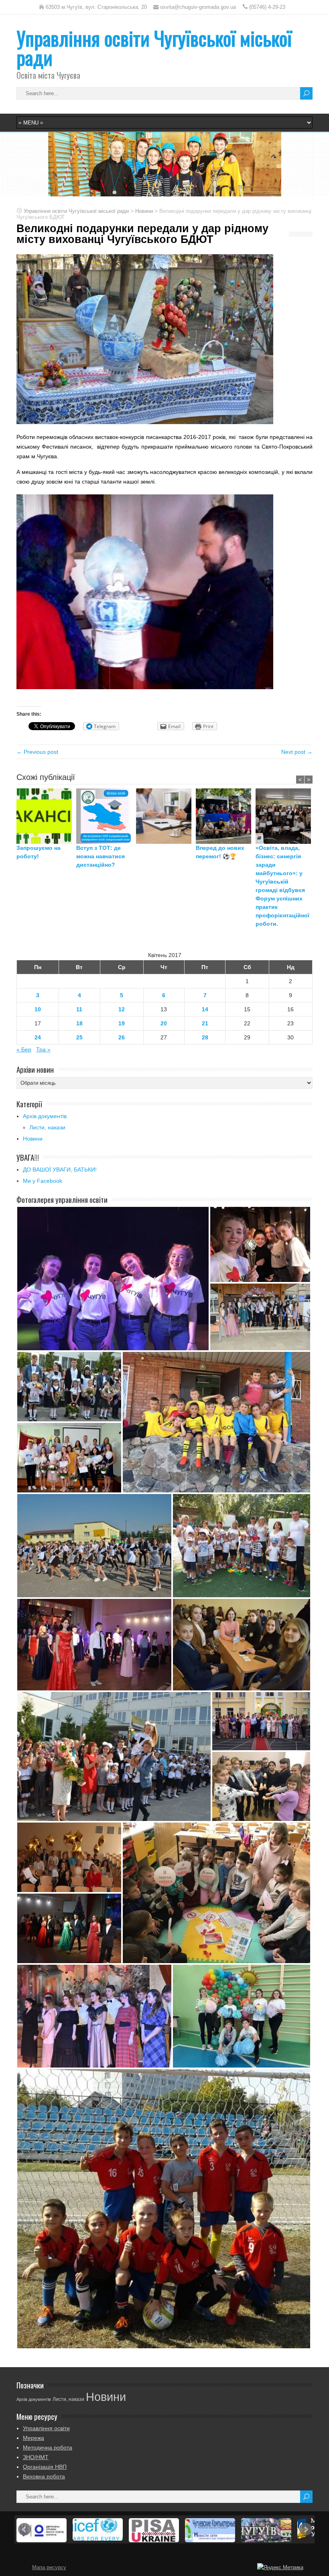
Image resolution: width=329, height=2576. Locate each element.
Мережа (34, 2438)
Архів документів (45, 1116)
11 (79, 1009)
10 (38, 1009)
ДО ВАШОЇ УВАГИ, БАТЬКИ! (60, 1170)
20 (164, 1023)
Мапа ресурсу (49, 2568)
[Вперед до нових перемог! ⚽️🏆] (226, 816)
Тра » (43, 1049)
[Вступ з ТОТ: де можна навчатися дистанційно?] (106, 816)
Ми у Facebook (43, 1181)
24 (38, 1037)
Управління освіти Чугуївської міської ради (154, 48)
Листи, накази (47, 1127)
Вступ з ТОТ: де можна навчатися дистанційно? (101, 856)
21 (205, 1023)
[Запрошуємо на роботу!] (46, 816)
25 (79, 1037)
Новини (33, 1139)
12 (122, 1009)
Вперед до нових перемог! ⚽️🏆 (220, 852)
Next (306, 2529)
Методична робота (48, 2447)
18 (79, 1023)
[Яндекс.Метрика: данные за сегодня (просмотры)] (280, 2568)
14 (205, 1009)
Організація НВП (45, 2467)
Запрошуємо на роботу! (39, 852)
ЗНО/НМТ (36, 2457)
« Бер (24, 1049)
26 (122, 1037)
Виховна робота (44, 2476)
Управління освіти (46, 2428)
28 (205, 1037)
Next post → (297, 752)
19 (122, 1023)
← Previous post (37, 752)
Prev (24, 2529)
